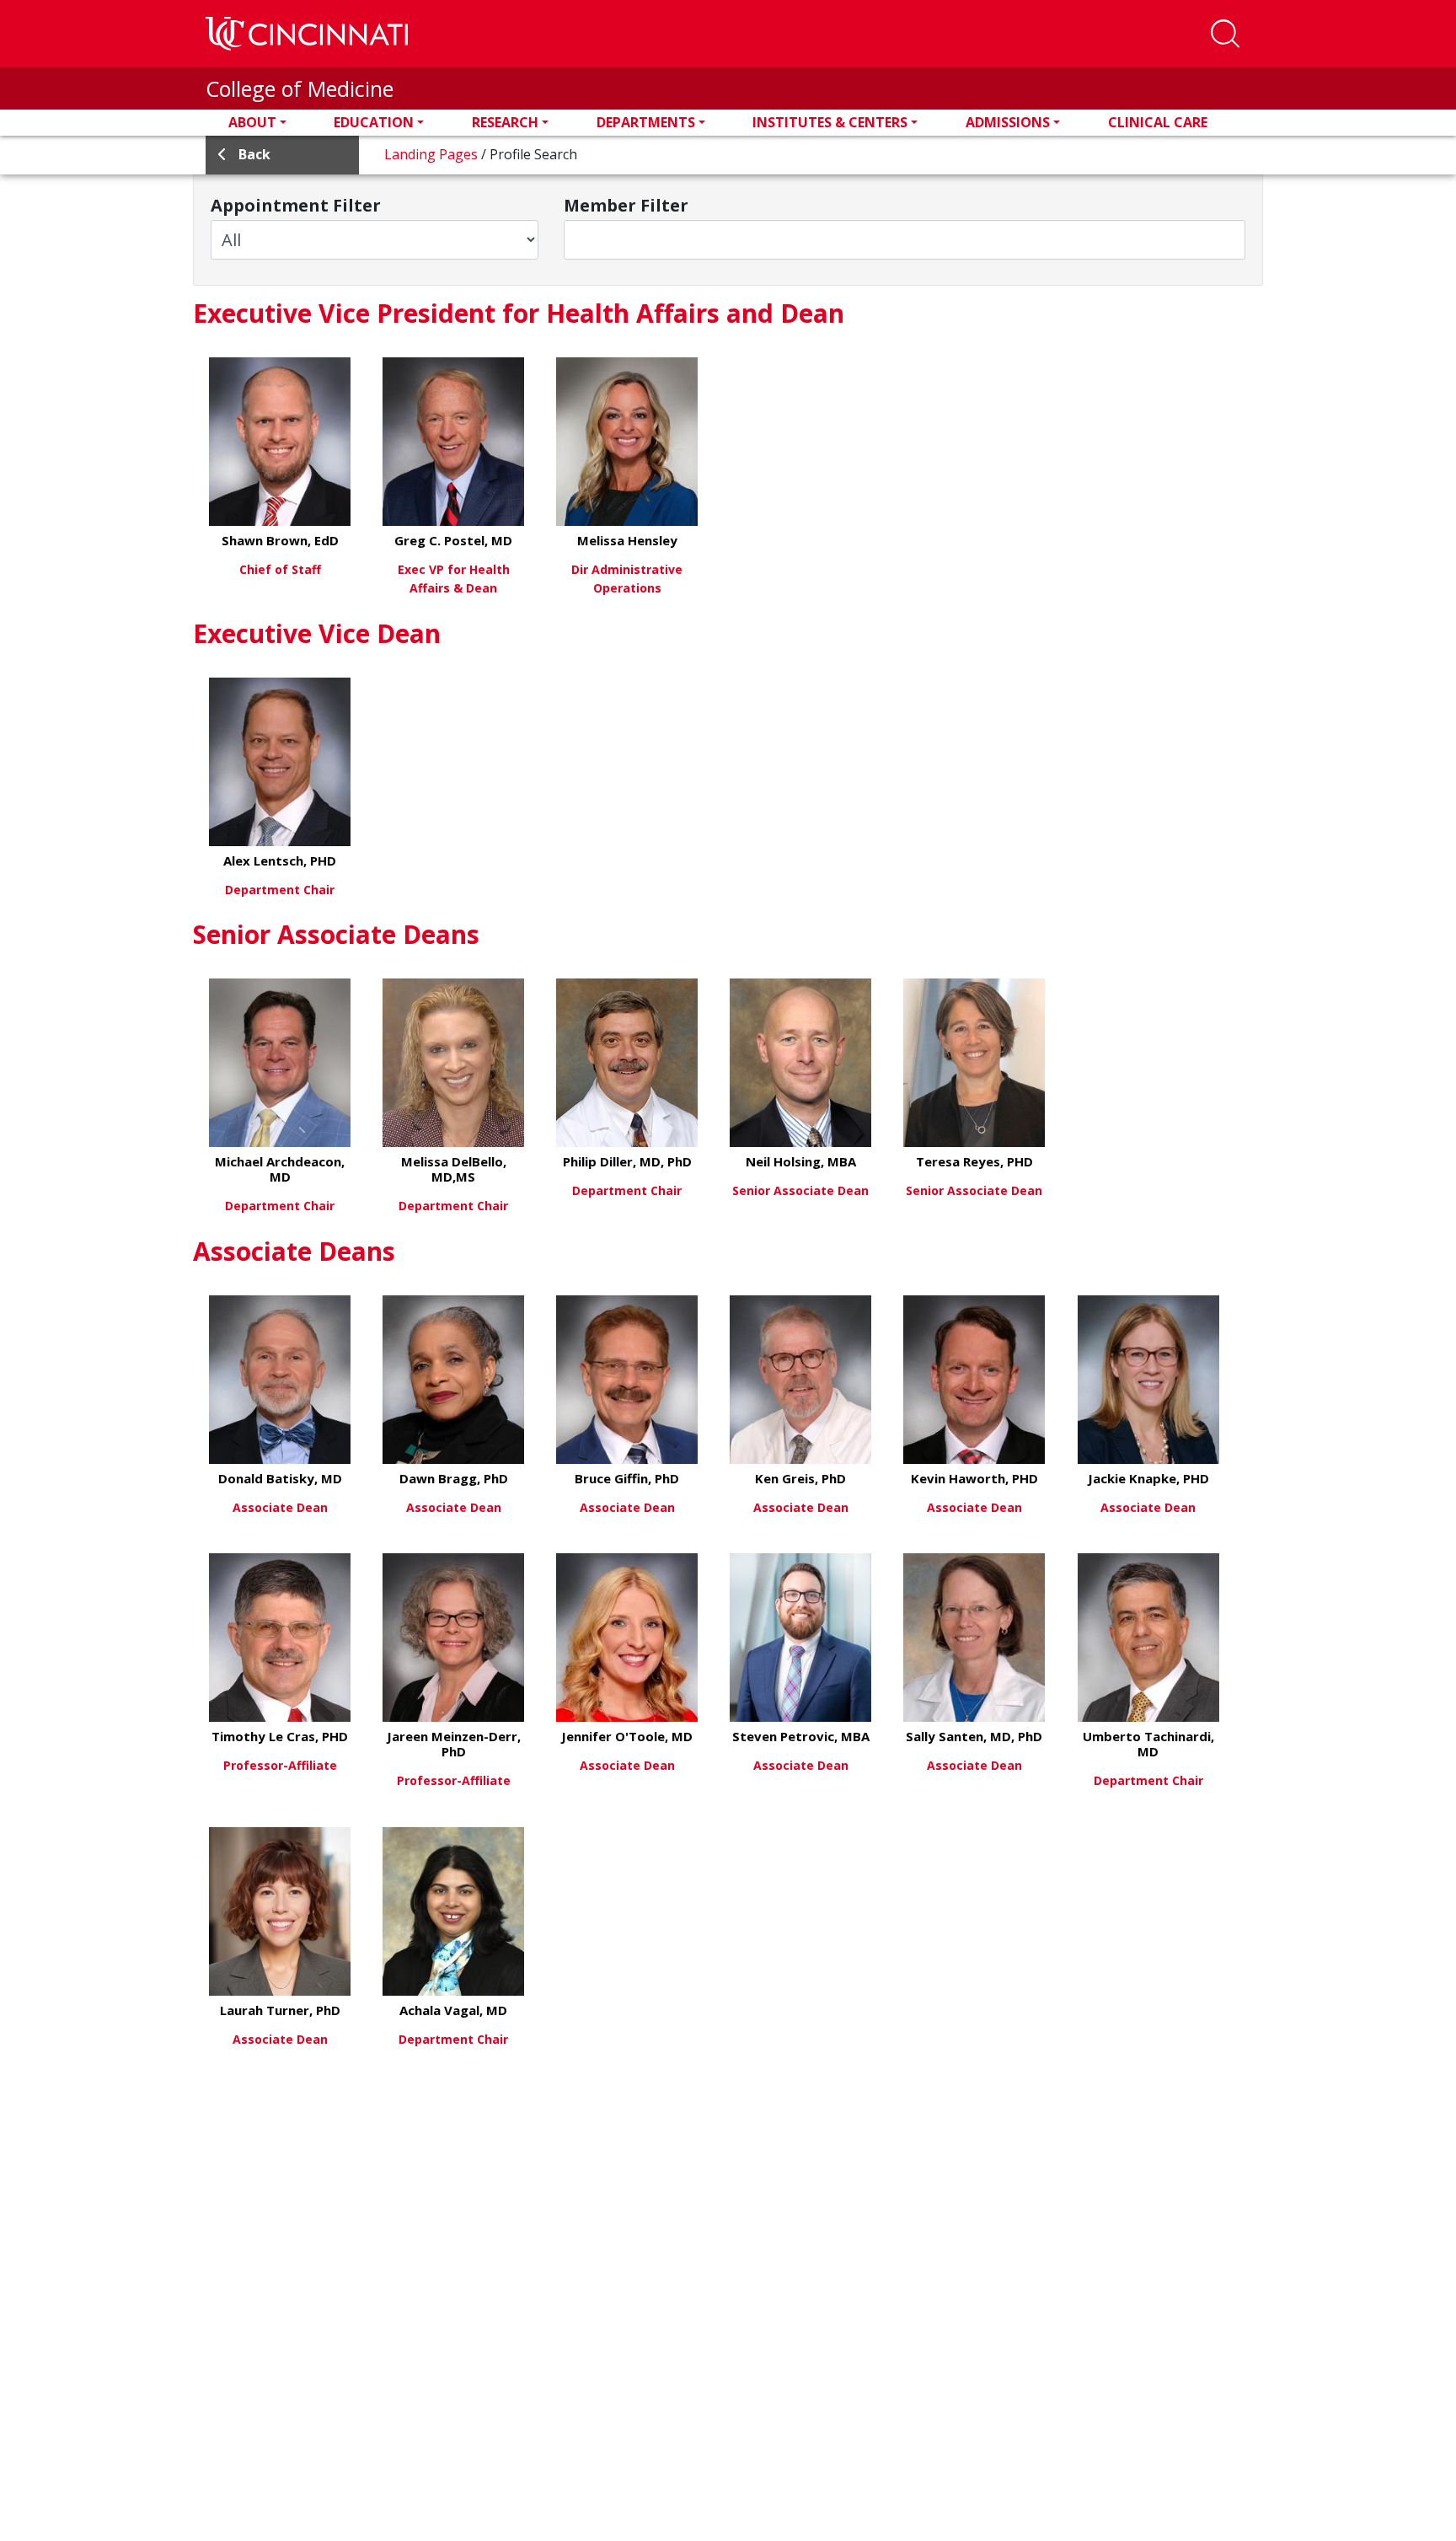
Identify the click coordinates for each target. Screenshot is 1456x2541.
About (252, 122)
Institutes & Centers (830, 122)
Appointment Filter (296, 206)
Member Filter (626, 206)
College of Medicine (300, 88)
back (254, 154)
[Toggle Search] (1225, 34)
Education (374, 122)
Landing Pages (433, 154)
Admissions (1008, 122)
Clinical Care (1158, 122)
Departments (646, 122)
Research (505, 122)
